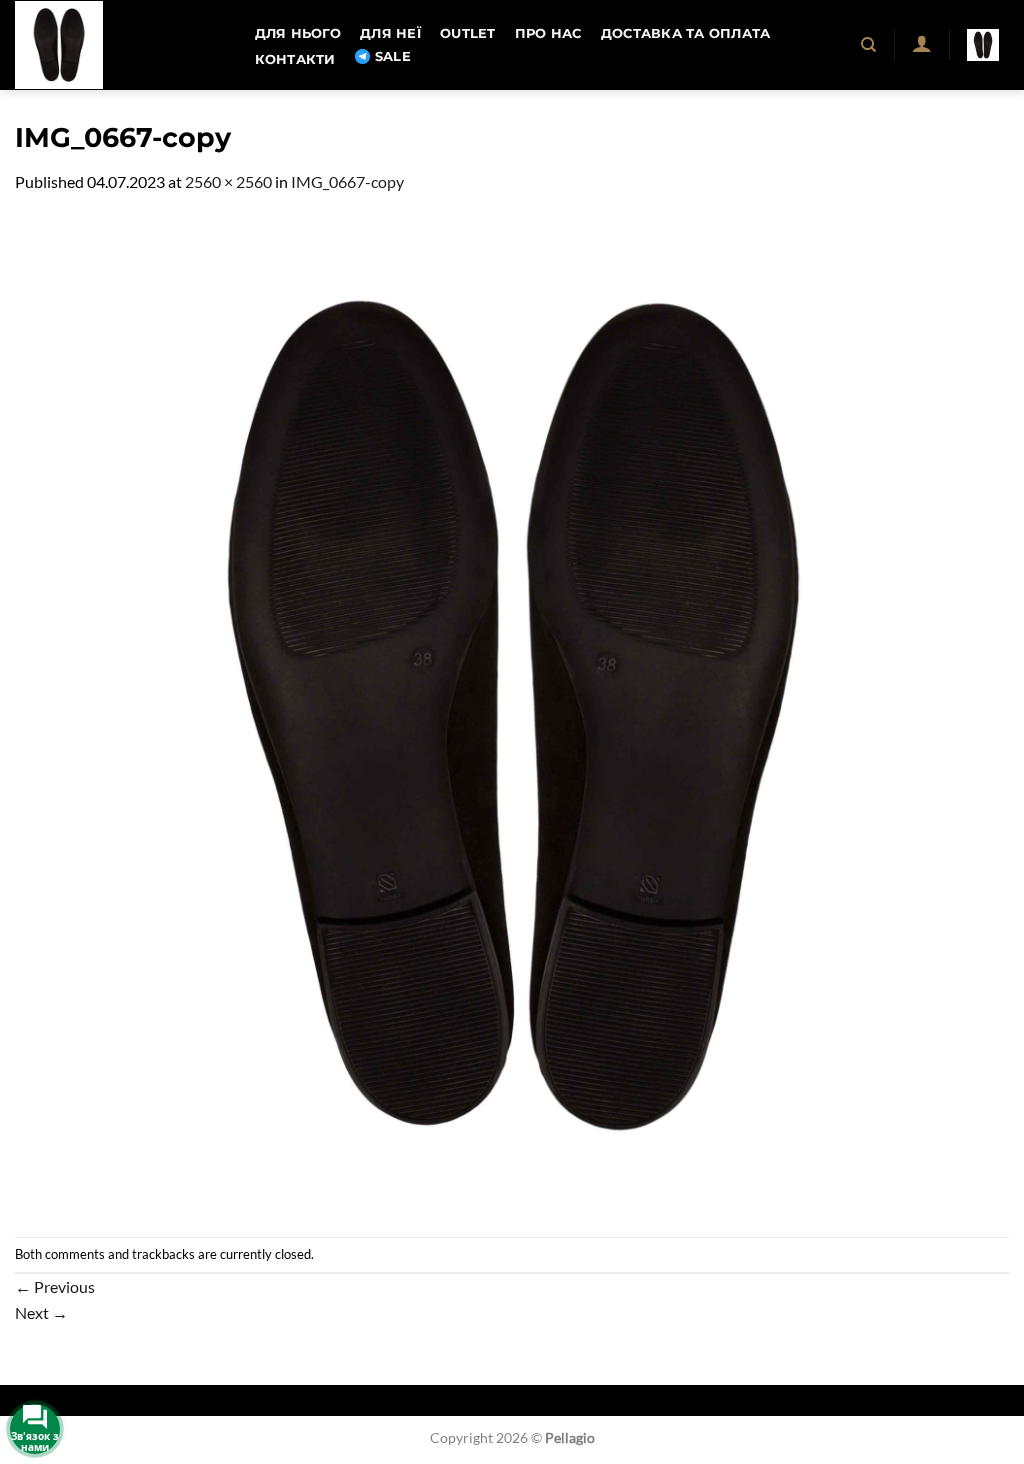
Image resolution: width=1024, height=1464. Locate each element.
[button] (921, 43)
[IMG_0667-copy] (512, 713)
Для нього (298, 33)
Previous (55, 1286)
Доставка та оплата (686, 33)
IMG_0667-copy (347, 181)
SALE (393, 56)
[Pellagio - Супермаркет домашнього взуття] (115, 45)
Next (41, 1312)
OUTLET (468, 33)
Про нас (548, 33)
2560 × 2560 (228, 181)
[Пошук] (869, 45)
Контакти (295, 59)
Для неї (390, 33)
